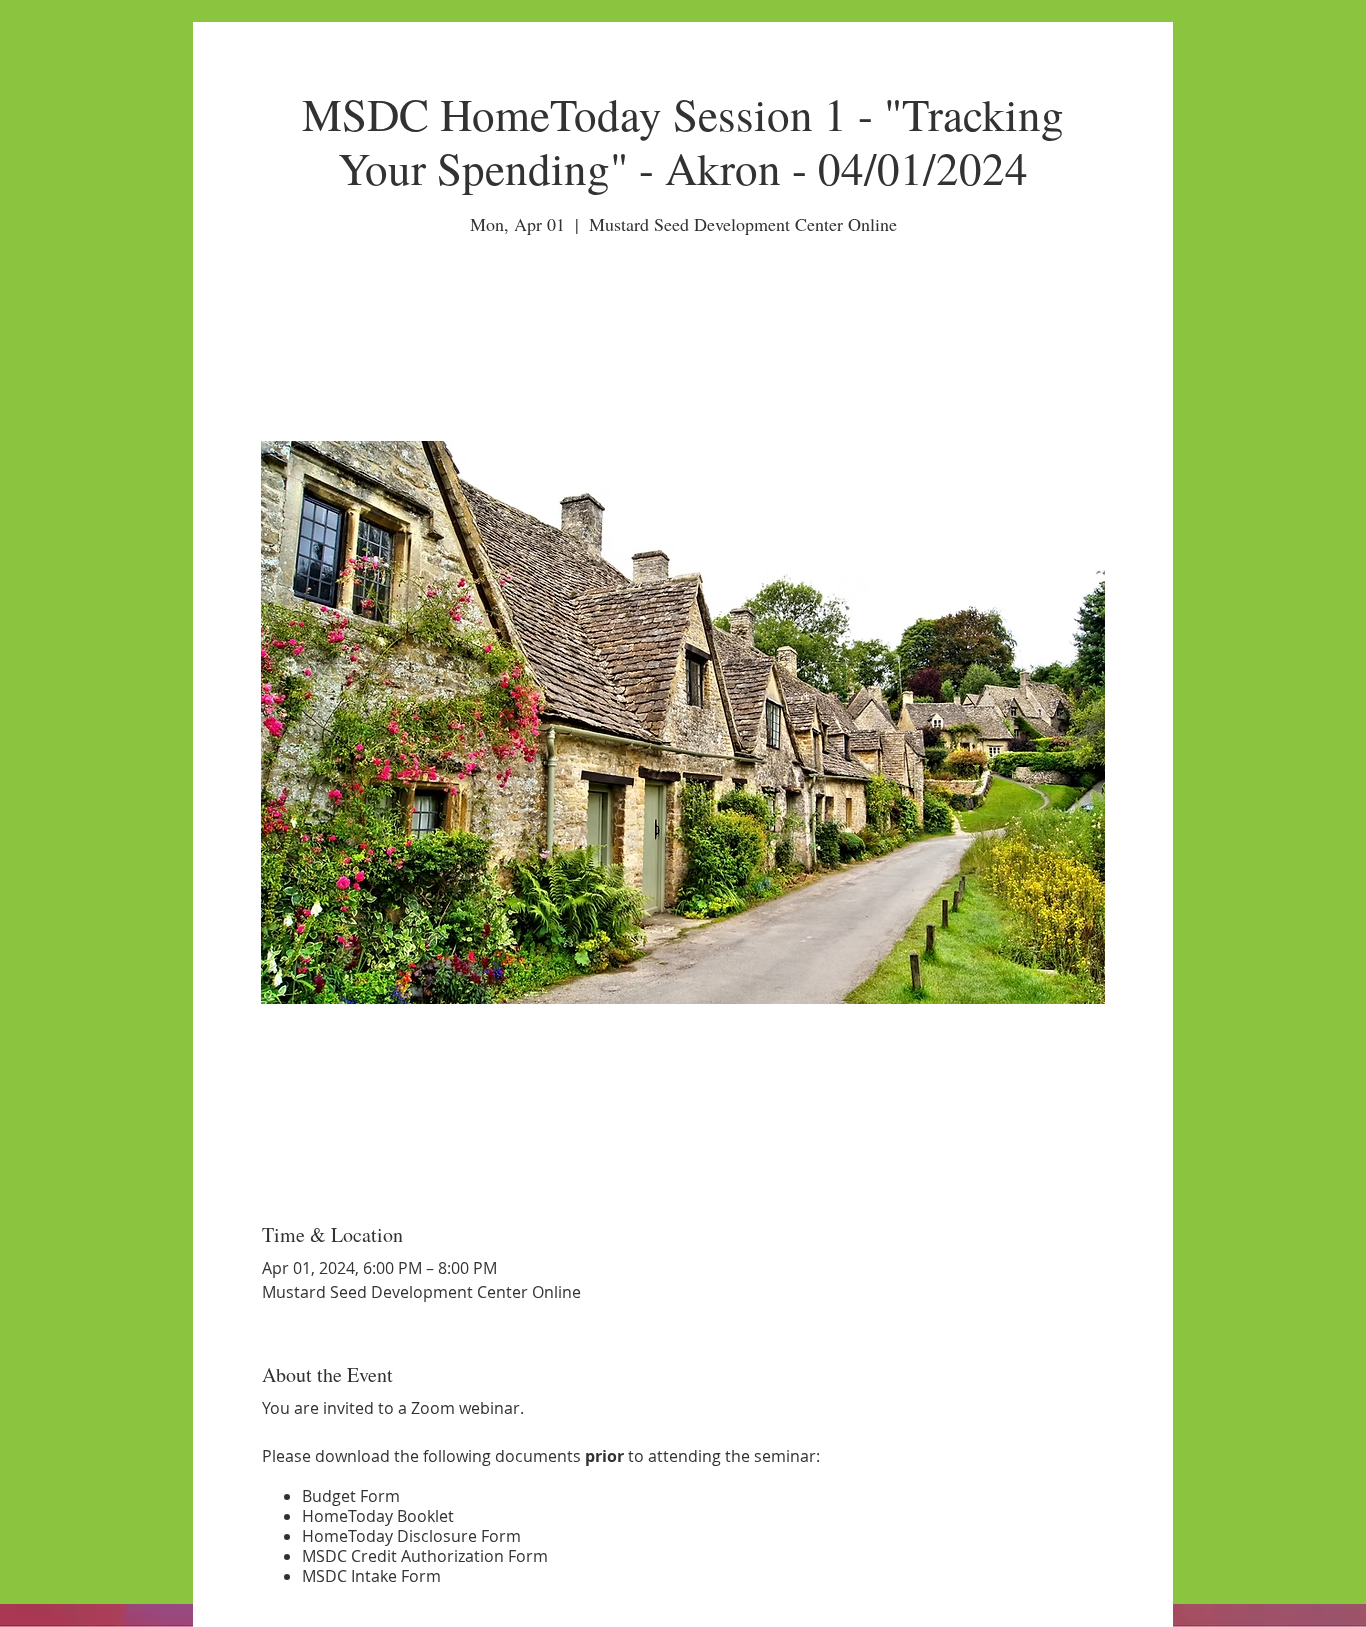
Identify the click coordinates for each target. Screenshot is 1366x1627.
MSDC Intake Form (371, 1576)
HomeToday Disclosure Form (411, 1536)
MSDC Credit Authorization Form (425, 1556)
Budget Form (351, 1496)
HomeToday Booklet (378, 1516)
